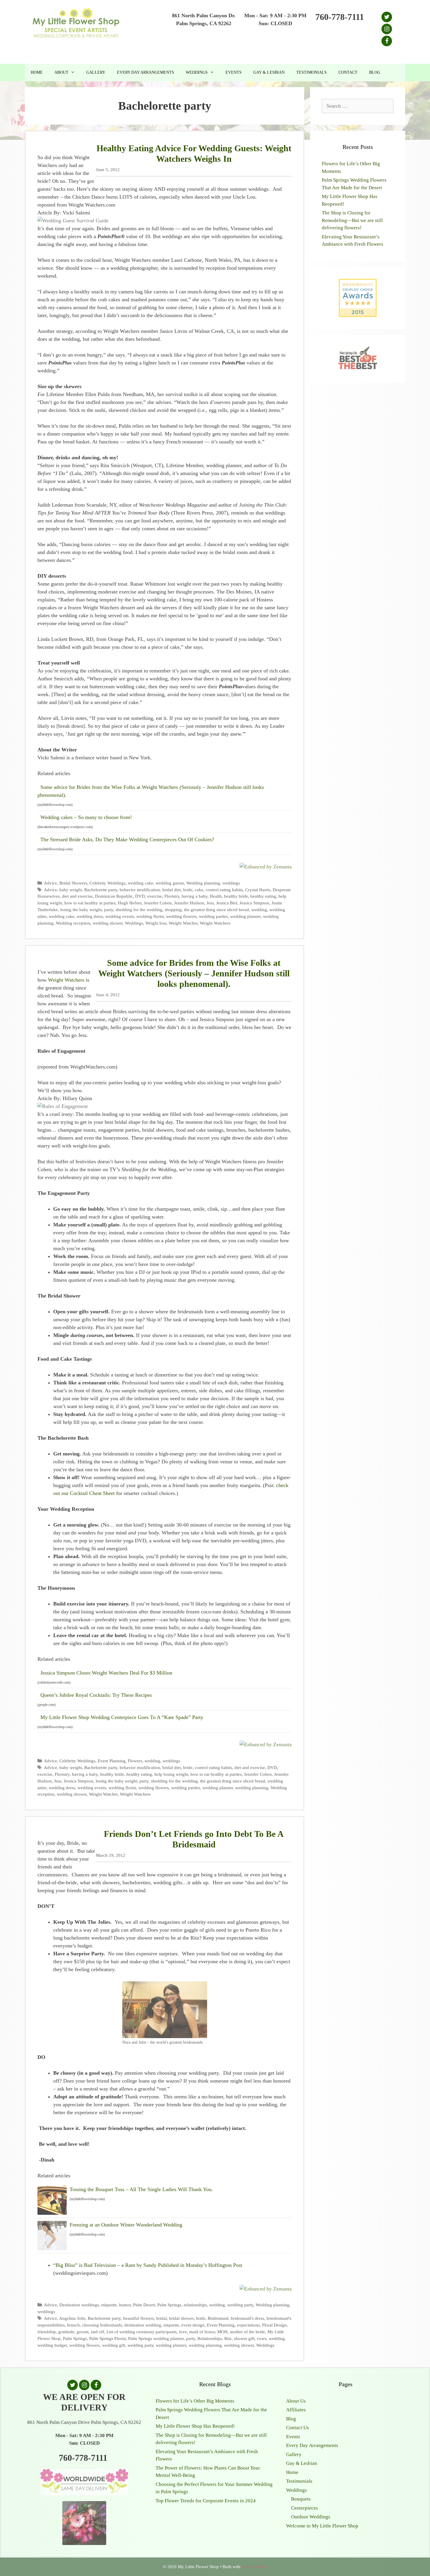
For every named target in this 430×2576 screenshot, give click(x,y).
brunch (73, 2325)
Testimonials (312, 72)
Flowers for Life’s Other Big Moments (195, 2401)
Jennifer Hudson (189, 903)
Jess (210, 903)
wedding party (240, 2305)
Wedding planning (203, 883)
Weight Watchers (215, 923)
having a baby (195, 896)
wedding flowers (181, 916)
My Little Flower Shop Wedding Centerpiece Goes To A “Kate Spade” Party (122, 1717)
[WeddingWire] (358, 284)
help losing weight (171, 1774)
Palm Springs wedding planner (156, 2338)
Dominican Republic (114, 896)
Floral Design (274, 2325)
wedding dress (90, 916)
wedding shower (108, 923)
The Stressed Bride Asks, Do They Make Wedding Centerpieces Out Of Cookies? (127, 839)
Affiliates (296, 2410)
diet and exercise (77, 896)
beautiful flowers (139, 2318)
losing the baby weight (81, 910)
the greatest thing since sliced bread (216, 910)
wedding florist (150, 916)
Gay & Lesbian (269, 72)
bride (188, 890)
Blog (375, 72)
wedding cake (141, 883)
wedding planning (252, 1788)
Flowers (135, 1761)
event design (193, 2325)
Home (37, 72)
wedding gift (114, 2345)
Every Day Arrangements (146, 72)
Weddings (197, 72)
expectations (248, 2325)
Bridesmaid (218, 2318)
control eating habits (224, 890)
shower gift (244, 2338)
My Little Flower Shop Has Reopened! (195, 2426)
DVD (140, 896)
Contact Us (297, 2428)
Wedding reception (73, 923)
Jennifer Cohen (158, 903)
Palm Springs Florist (107, 2338)
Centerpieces (305, 2508)
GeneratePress (254, 2567)
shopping (173, 910)
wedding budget (52, 2345)
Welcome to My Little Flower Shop (322, 2526)
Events (234, 72)
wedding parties (213, 916)
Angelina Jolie (72, 2318)
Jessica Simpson (254, 903)
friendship (47, 2332)
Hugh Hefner (130, 903)
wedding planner (245, 916)
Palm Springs (169, 2305)
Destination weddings (79, 2305)
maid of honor (202, 2332)
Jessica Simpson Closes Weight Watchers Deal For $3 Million (106, 1673)
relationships (195, 2305)
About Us (296, 2401)
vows (262, 2338)
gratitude (66, 2332)
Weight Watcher (183, 923)
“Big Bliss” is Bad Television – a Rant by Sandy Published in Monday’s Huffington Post (148, 2265)
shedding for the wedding (139, 910)
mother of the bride (247, 2332)
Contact (348, 72)
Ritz (228, 2338)
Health (216, 896)
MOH (222, 2332)
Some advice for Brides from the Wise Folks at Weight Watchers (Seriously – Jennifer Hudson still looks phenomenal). (151, 791)
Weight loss (156, 923)
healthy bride (236, 896)
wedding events (120, 916)
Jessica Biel (227, 903)
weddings (231, 883)
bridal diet (172, 890)
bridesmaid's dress (247, 2318)
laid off (98, 2332)
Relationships (210, 2338)
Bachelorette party (101, 890)
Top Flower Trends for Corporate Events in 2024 (206, 2501)
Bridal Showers (73, 883)
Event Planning (112, 1761)
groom (83, 2332)
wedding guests (170, 883)
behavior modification (140, 890)
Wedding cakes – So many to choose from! (86, 817)
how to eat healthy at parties (90, 903)
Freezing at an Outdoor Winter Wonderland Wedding (126, 2225)
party (109, 910)
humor (125, 2305)
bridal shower (181, 2318)
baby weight (71, 890)
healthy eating (263, 896)
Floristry (172, 896)
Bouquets (301, 2499)
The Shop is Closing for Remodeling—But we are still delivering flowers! (352, 220)
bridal (161, 2318)
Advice (50, 883)
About (61, 72)
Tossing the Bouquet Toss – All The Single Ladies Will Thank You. (141, 2189)
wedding (259, 910)
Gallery (96, 72)
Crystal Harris (258, 890)
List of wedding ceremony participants (142, 2332)
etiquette (109, 2305)
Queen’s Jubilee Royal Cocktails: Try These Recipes (96, 1695)
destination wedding (143, 2325)
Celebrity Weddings (107, 883)
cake (199, 890)
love (183, 2332)
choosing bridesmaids (102, 2325)
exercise (155, 896)
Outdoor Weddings (311, 2517)
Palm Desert (144, 2305)
